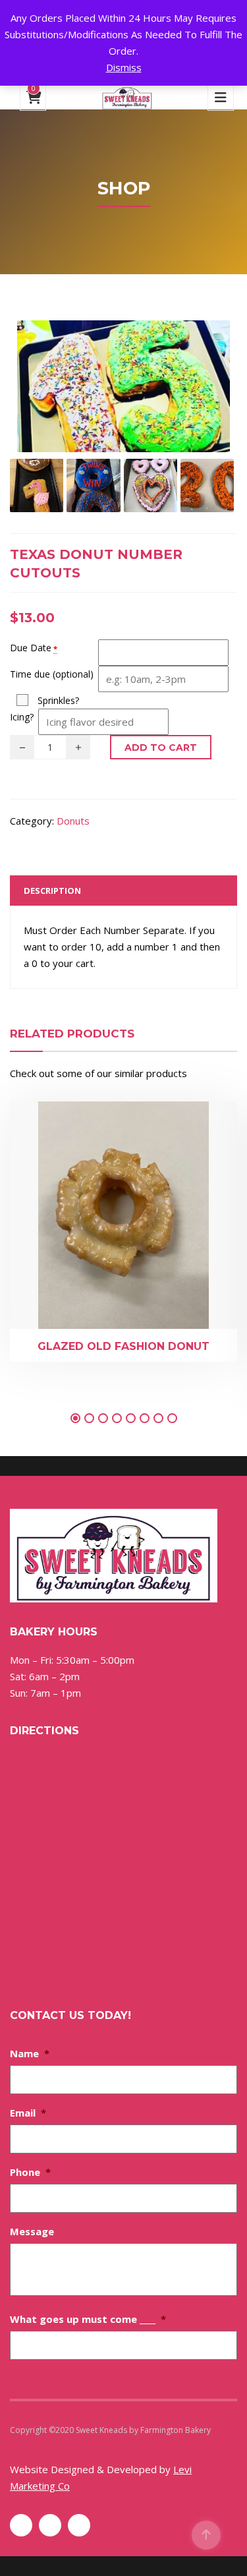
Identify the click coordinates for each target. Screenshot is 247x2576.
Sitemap (25, 2446)
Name (30, 2053)
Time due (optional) (52, 674)
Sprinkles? (58, 700)
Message (32, 2231)
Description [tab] (52, 891)
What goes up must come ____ (88, 2319)
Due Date (31, 648)
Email (28, 2113)
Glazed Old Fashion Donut (123, 1346)
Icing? (22, 717)
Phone (30, 2172)
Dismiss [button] (124, 67)
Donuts (73, 821)
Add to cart (161, 747)
